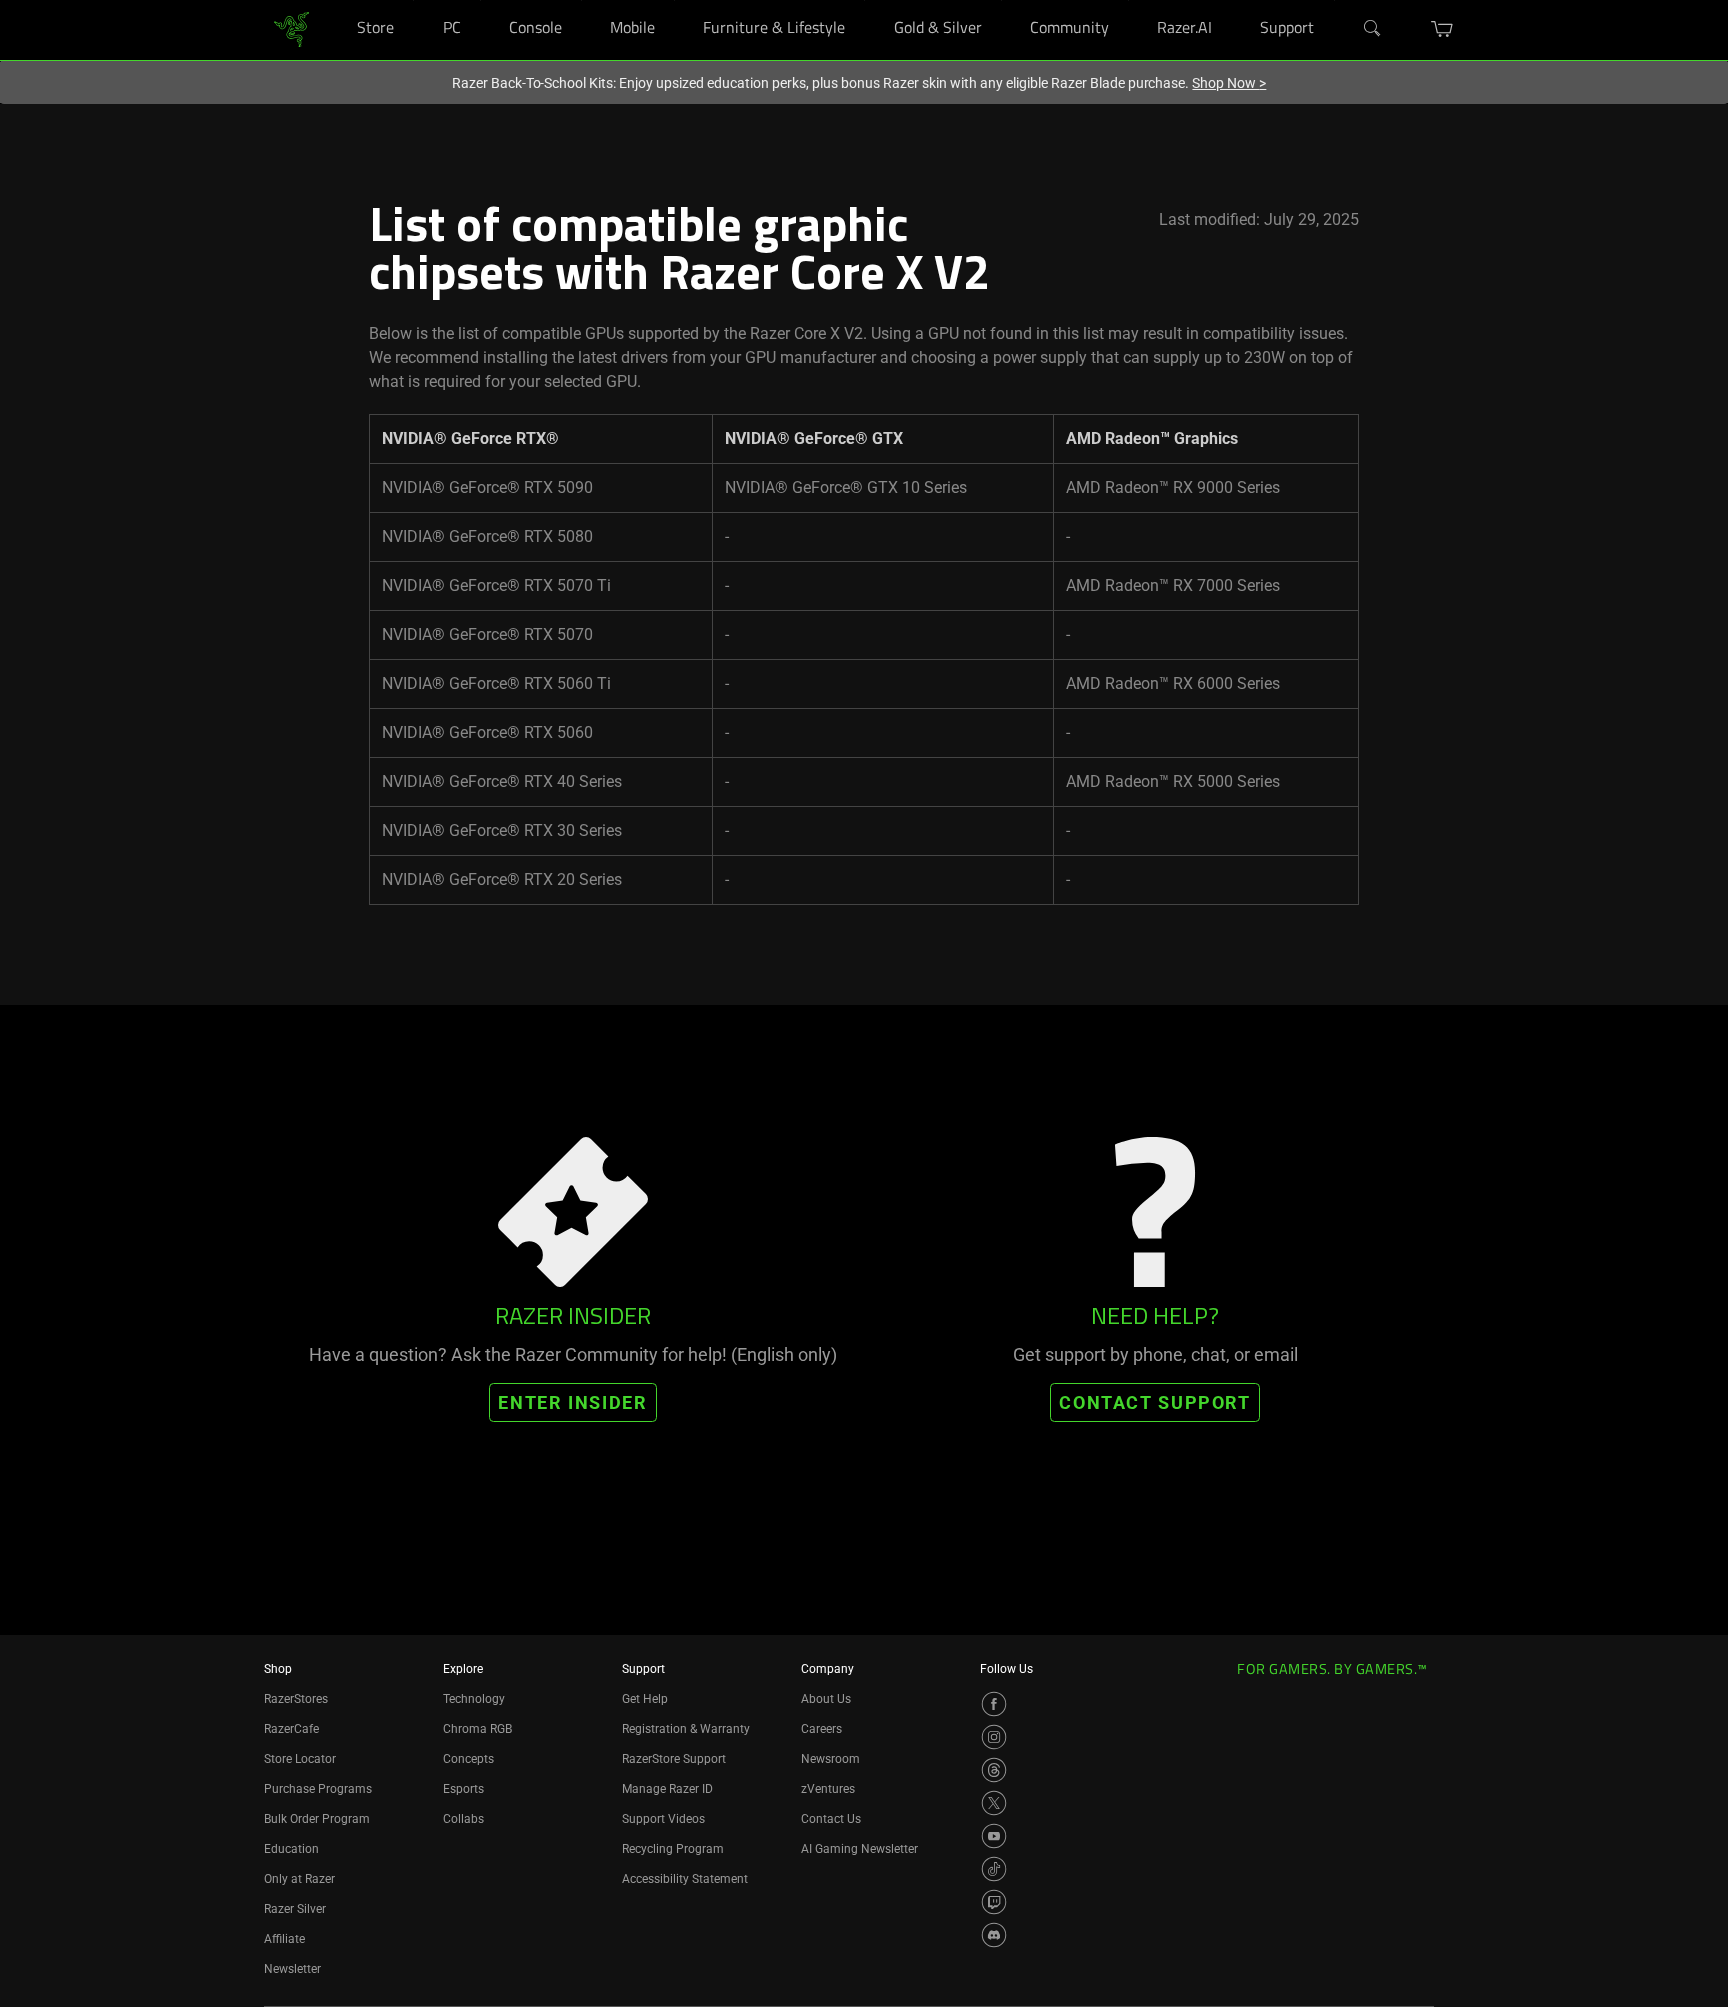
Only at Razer (299, 1879)
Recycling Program (673, 1849)
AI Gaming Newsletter (859, 1849)
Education (291, 1849)
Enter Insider (572, 1402)
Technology (474, 1699)
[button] (1442, 29)
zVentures (828, 1789)
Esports (463, 1789)
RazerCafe (291, 1729)
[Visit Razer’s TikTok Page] (994, 1869)
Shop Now (1229, 83)
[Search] (1373, 29)
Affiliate (284, 1939)
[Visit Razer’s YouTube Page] (994, 1836)
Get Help (645, 1699)
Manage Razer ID (667, 1789)
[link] (291, 28)
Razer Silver (295, 1909)
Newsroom (830, 1759)
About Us (826, 1699)
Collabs (463, 1819)
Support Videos (663, 1819)
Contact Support (1154, 1402)
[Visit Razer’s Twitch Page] (994, 1902)
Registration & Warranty (686, 1729)
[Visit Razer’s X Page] (994, 1803)
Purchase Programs (318, 1789)
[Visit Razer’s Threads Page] (994, 1770)
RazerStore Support (674, 1759)
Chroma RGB (477, 1729)
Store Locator (300, 1759)
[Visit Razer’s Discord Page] (994, 1935)
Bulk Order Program (317, 1819)
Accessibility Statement (685, 1879)
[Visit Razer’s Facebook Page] (994, 1704)
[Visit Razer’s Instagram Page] (994, 1737)
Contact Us (831, 1819)
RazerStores (296, 1699)
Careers (821, 1729)
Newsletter (292, 1969)
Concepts (468, 1759)
